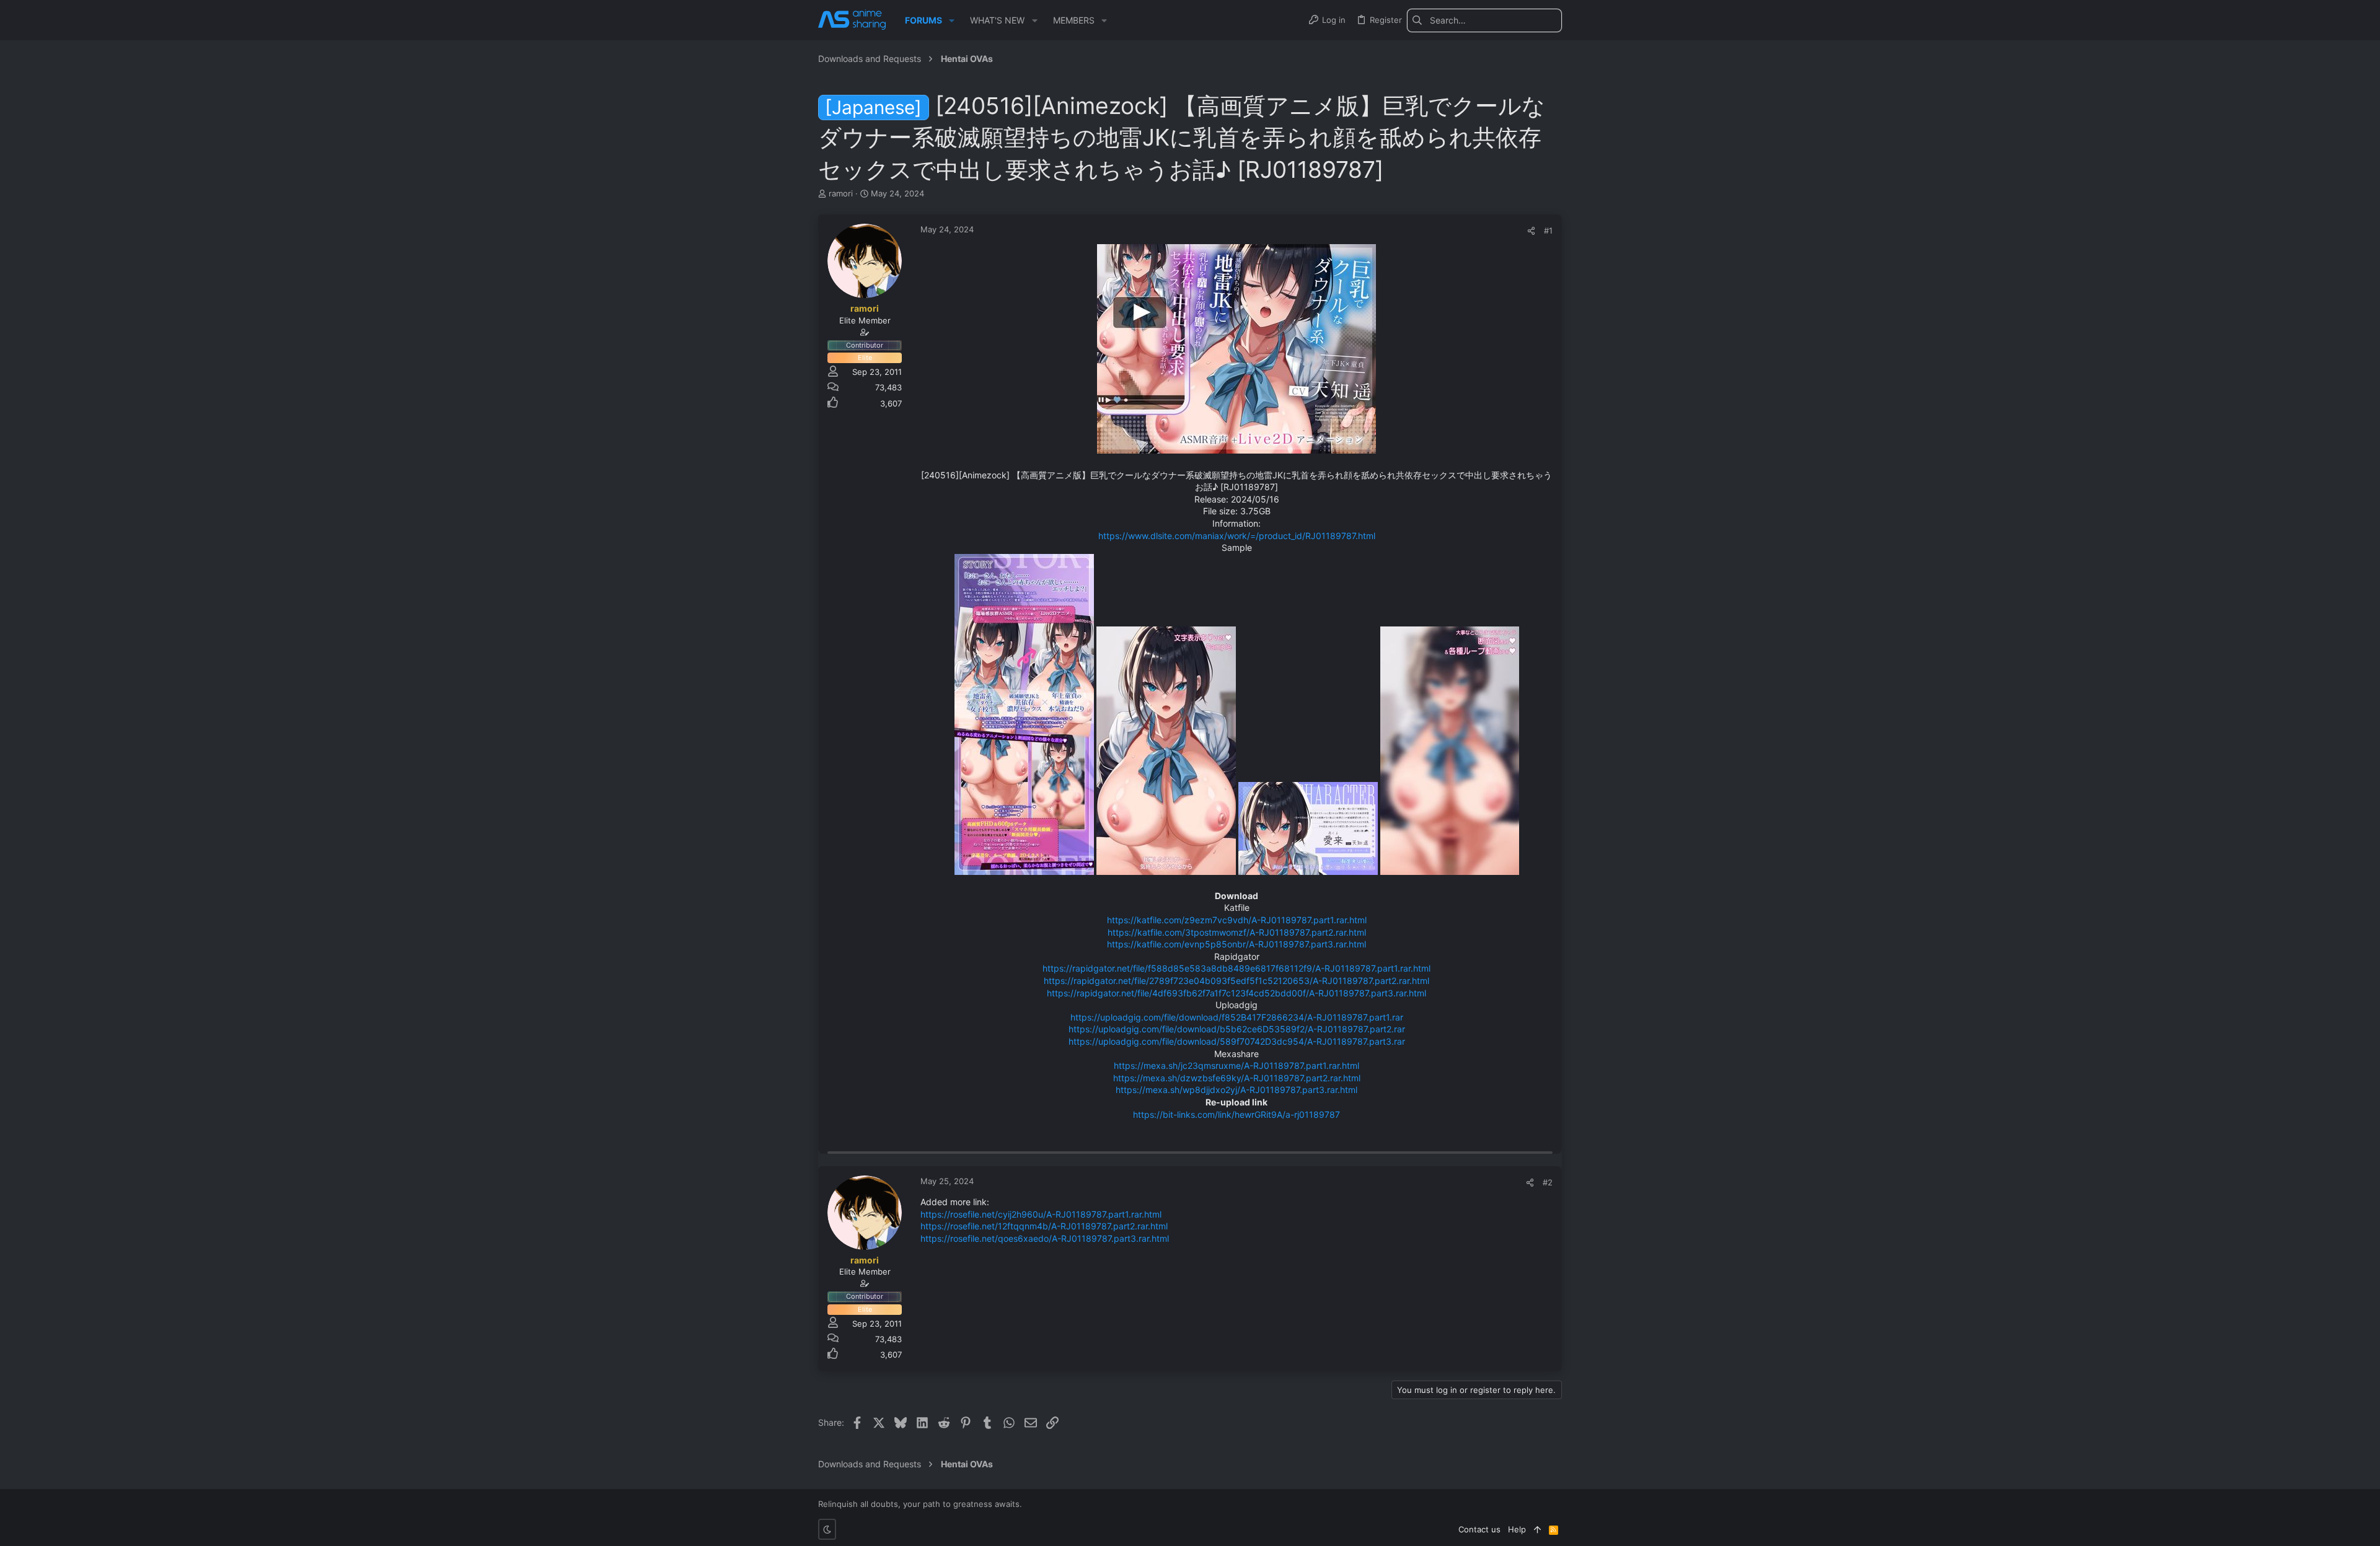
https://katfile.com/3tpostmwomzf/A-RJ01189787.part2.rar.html (1237, 932)
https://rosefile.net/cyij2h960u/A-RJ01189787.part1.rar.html (1041, 1214)
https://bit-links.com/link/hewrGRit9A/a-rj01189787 (1236, 1114)
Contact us (1479, 1529)
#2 (1548, 1182)
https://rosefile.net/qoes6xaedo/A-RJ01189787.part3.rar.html (1045, 1238)
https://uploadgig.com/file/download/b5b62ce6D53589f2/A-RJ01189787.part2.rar (1237, 1029)
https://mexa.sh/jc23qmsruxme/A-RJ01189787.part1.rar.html (1236, 1065)
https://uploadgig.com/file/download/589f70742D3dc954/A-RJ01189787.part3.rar (1237, 1041)
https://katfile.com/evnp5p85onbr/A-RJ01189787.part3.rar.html (1236, 944)
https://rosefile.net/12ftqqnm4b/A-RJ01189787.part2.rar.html (1044, 1226)
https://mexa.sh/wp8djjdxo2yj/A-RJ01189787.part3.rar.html (1236, 1090)
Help (1517, 1529)
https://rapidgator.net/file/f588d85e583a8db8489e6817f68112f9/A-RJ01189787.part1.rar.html (1236, 968)
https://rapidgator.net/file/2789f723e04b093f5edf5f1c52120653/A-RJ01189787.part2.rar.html (1236, 981)
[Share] (1531, 231)
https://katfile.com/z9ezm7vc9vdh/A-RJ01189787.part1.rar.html (1237, 920)
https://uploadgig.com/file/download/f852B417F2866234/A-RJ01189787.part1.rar (1237, 1017)
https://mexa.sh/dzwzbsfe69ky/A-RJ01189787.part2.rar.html (1237, 1078)
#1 (1548, 231)
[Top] (1537, 1529)
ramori (841, 193)
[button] (952, 20)
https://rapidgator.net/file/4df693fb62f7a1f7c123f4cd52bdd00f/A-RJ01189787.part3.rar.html (1236, 993)
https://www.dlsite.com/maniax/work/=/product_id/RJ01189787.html (1237, 536)
